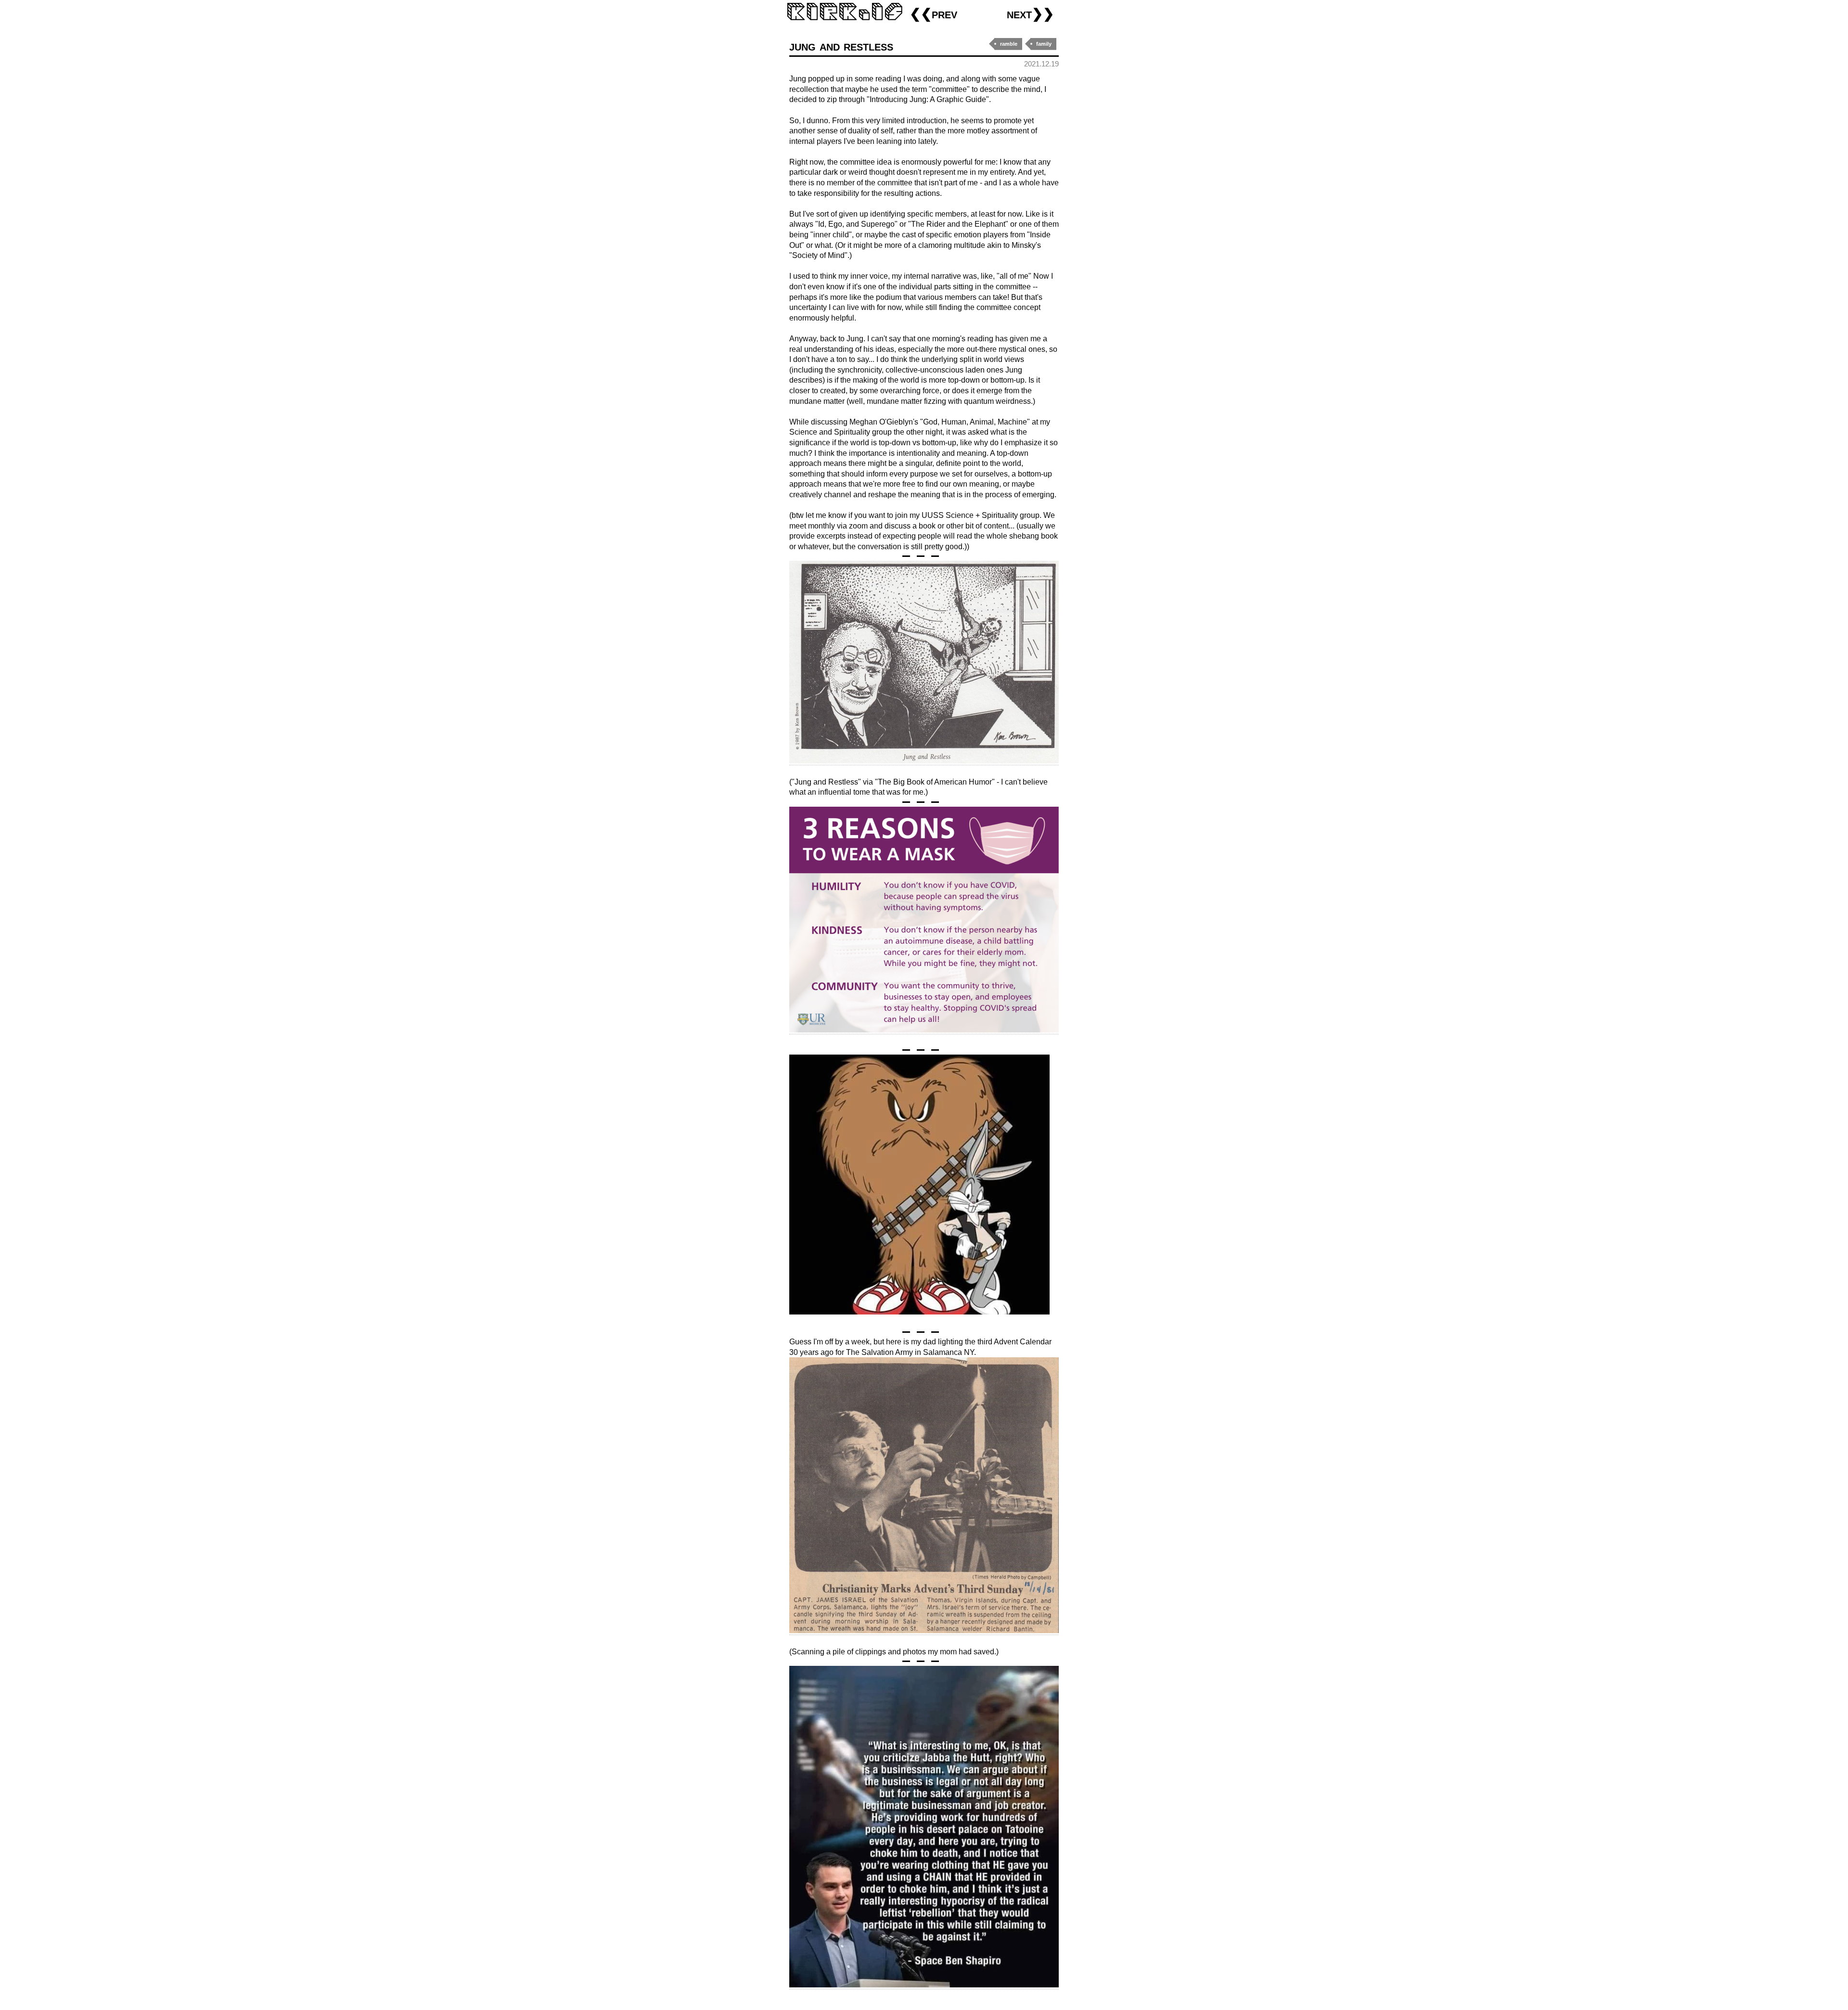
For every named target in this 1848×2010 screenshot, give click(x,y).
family (1044, 44)
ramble (1009, 44)
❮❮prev (933, 14)
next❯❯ (1030, 14)
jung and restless (841, 46)
